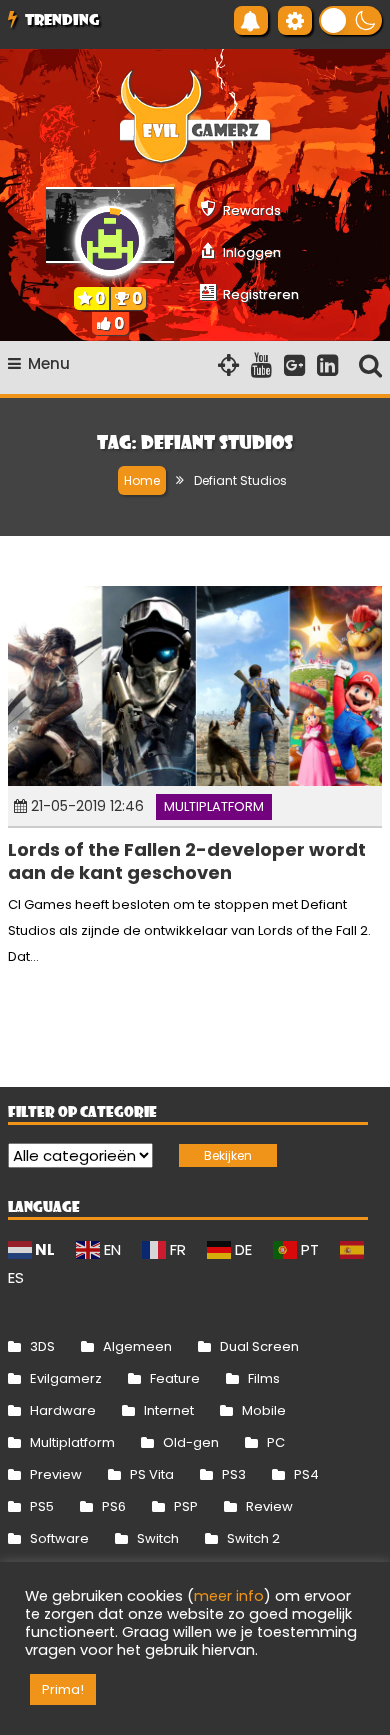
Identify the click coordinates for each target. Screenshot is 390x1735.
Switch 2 (253, 1538)
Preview (56, 1474)
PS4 (306, 1474)
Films (264, 1378)
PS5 (42, 1506)
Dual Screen (259, 1346)
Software (59, 1538)
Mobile (264, 1410)
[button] (350, 20)
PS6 (114, 1506)
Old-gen (191, 1442)
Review (269, 1506)
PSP (186, 1506)
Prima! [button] (63, 1689)
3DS (42, 1346)
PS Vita (152, 1474)
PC (276, 1442)
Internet (169, 1410)
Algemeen (137, 1346)
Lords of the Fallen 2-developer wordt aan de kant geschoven (187, 861)
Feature (175, 1378)
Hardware (63, 1410)
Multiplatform (214, 806)
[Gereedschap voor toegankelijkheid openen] (295, 20)
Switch (158, 1538)
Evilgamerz (66, 1378)
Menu (49, 363)
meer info (229, 1596)
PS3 (234, 1474)
